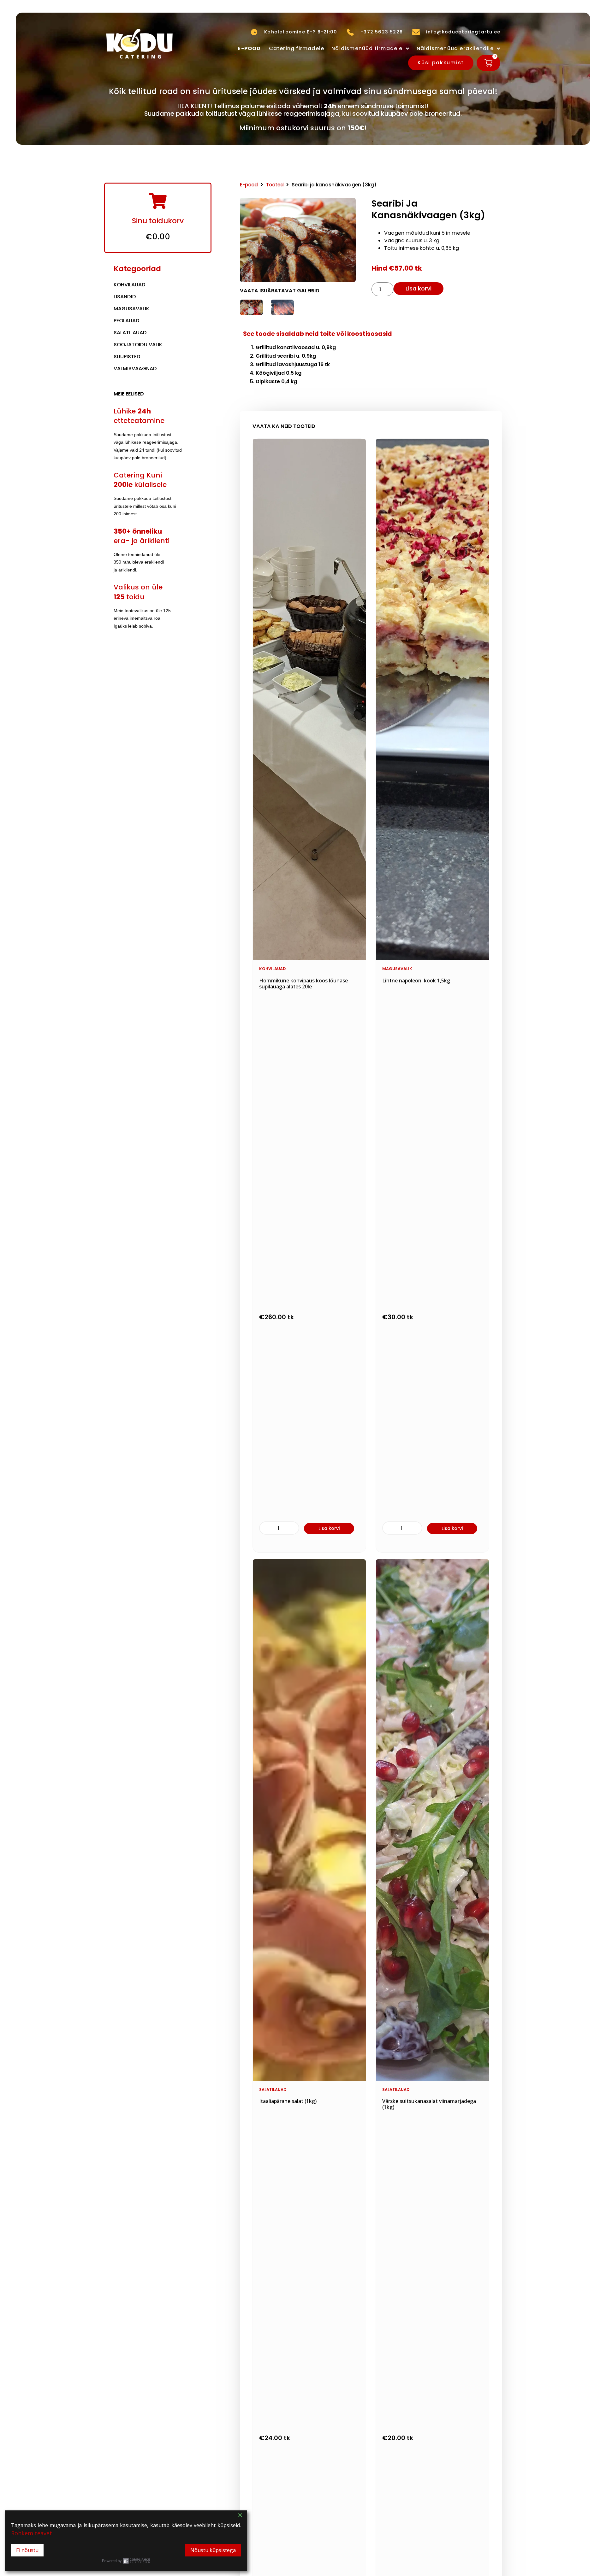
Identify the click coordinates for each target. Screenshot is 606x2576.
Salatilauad (130, 333)
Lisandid (125, 297)
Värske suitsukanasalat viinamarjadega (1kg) (429, 2104)
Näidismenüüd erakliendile (455, 48)
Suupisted (127, 357)
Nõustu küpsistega (213, 2550)
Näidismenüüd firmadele (367, 48)
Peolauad (127, 321)
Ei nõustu (27, 2550)
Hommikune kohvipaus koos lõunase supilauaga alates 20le (303, 984)
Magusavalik (131, 309)
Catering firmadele (297, 48)
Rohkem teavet (32, 2533)
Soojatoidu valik (138, 345)
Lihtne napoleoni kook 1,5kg (416, 981)
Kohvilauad (130, 285)
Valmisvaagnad (135, 369)
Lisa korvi (419, 288)
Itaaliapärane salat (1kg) (288, 2101)
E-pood (249, 185)
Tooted (275, 185)
